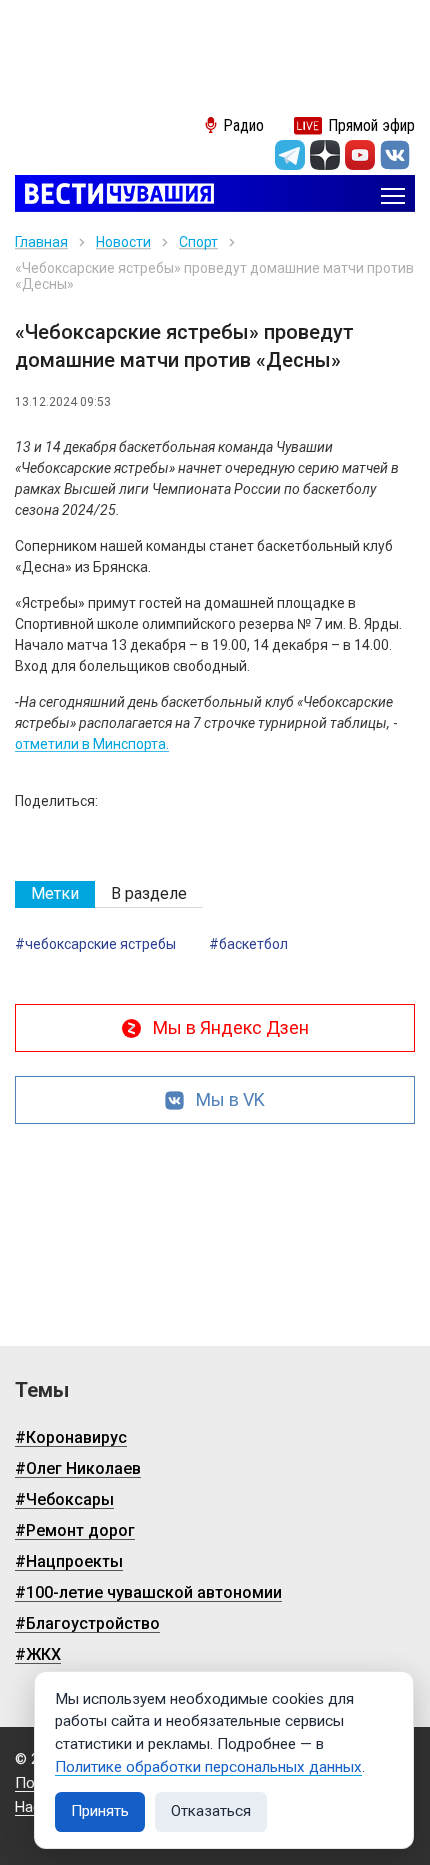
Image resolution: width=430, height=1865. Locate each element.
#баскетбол (248, 944)
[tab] (55, 894)
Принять (100, 1811)
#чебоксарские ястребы (95, 944)
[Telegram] (290, 155)
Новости (123, 242)
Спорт (198, 242)
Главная (41, 242)
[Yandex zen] (325, 155)
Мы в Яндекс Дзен (231, 1027)
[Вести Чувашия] (114, 195)
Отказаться (211, 1811)
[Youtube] (360, 155)
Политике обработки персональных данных (208, 1767)
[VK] (395, 155)
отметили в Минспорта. (92, 744)
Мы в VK (230, 1099)
